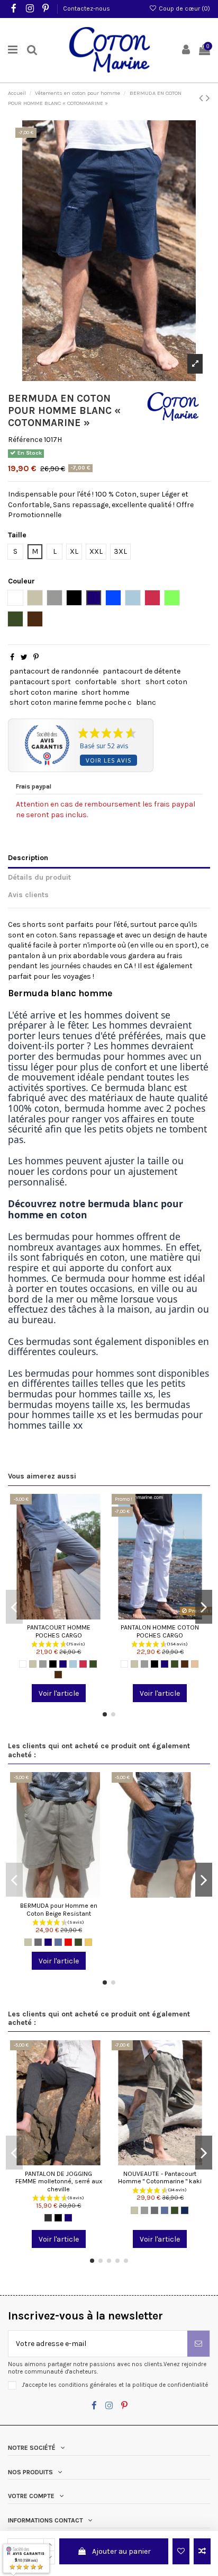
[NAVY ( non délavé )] (185, 2210)
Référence (25, 440)
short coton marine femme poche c (71, 702)
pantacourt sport (40, 682)
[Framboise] (83, 1664)
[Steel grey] (38, 1942)
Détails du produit (39, 877)
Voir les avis (108, 760)
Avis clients (28, 895)
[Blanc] (23, 1664)
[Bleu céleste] (73, 1664)
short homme (105, 692)
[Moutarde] (88, 1942)
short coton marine (43, 692)
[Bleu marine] (63, 1664)
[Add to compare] (202, 2551)
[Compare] (59, 1616)
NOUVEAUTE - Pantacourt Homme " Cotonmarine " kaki (160, 2178)
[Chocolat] (58, 1675)
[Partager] (12, 657)
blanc (146, 702)
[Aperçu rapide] (74, 1616)
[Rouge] (68, 1942)
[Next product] (208, 98)
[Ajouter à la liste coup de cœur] (181, 2551)
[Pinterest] (36, 657)
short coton (166, 682)
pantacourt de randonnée (54, 671)
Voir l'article (59, 1693)
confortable (96, 682)
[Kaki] (93, 1664)
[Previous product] (202, 98)
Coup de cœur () (184, 8)
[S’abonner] (198, 2344)
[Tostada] (195, 1664)
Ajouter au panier (121, 2551)
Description (28, 858)
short (131, 682)
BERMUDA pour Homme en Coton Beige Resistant (59, 1910)
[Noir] (53, 1664)
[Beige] (33, 1664)
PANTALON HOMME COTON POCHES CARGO (160, 1631)
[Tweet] (24, 657)
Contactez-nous (87, 8)
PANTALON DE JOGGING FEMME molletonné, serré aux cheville (59, 2181)
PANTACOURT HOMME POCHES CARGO (59, 1631)
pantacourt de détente (142, 671)
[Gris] (43, 1664)
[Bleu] (58, 1942)
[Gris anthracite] (48, 2218)
